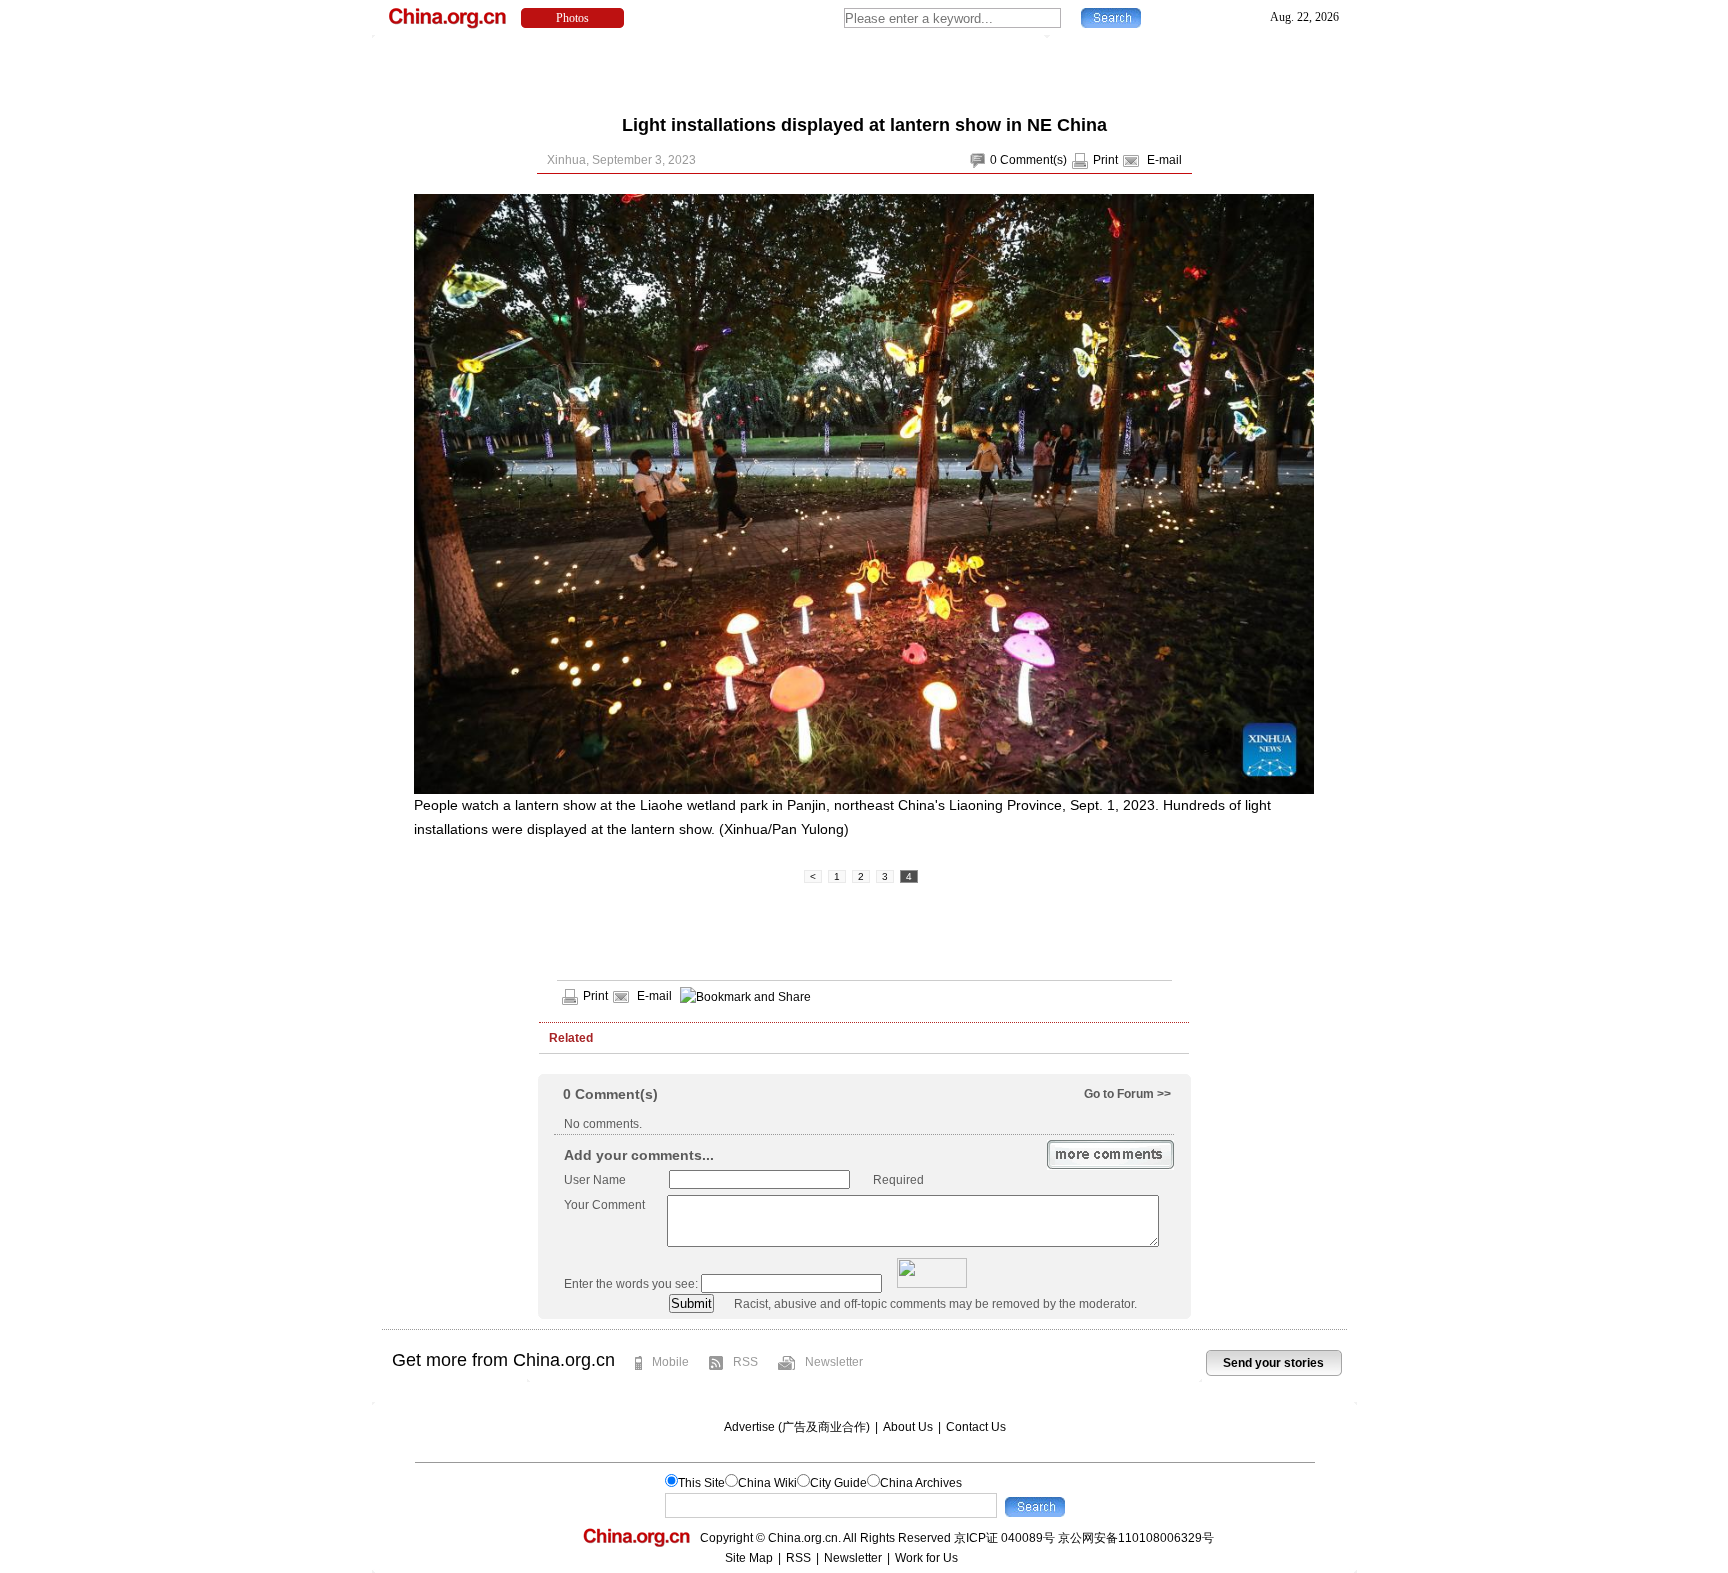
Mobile (670, 1362)
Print (1105, 160)
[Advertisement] (864, 70)
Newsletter (834, 1362)
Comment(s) (1033, 160)
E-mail (1164, 160)
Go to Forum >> (1127, 1094)
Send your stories (1273, 1363)
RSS (745, 1362)
